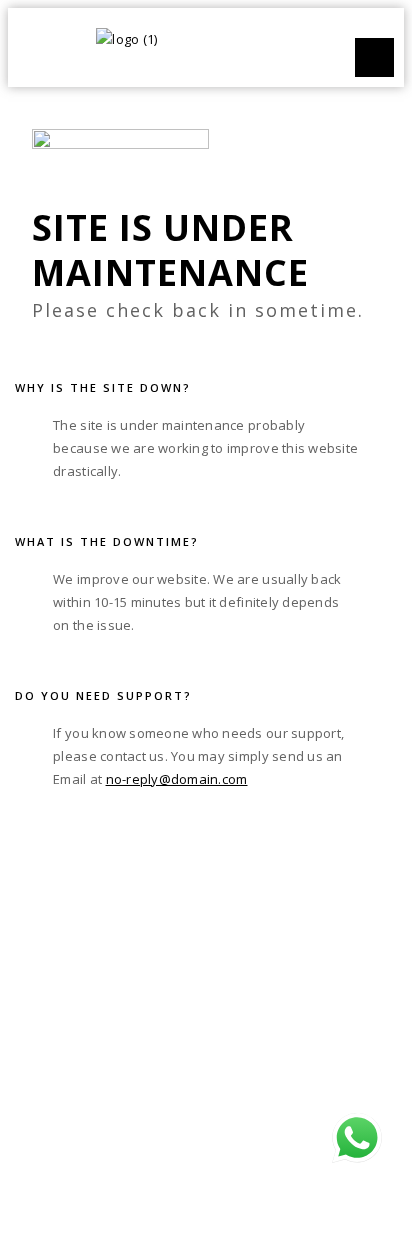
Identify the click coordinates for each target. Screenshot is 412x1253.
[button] (374, 57)
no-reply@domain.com (177, 779)
